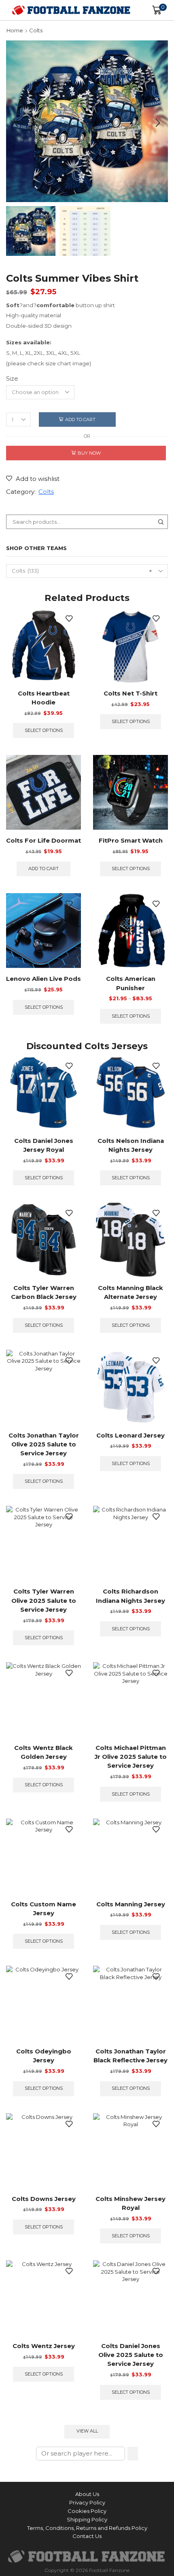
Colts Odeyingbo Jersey (44, 2056)
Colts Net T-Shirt (130, 694)
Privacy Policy (87, 2502)
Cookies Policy (87, 2511)
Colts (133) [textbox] (82, 571)
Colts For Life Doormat (43, 841)
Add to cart (80, 419)
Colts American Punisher (131, 983)
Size (12, 379)
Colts (36, 30)
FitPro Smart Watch (131, 841)
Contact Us (87, 2536)
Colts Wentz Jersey (44, 2346)
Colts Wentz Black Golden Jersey (43, 1752)
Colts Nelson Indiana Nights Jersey (131, 1145)
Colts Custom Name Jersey (43, 1909)
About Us (87, 2494)
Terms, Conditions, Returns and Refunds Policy (87, 2528)
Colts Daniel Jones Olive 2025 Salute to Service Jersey (131, 2355)
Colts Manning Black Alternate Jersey (130, 1292)
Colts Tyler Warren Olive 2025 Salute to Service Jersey (44, 1600)
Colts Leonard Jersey (130, 1436)
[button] (16, 123)
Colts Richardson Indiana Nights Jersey (130, 1596)
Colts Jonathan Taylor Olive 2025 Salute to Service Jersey (44, 1444)
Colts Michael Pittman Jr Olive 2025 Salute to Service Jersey (131, 1757)
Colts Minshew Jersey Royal (130, 2203)
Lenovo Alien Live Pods (43, 979)
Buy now (89, 453)
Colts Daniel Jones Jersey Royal (44, 1145)
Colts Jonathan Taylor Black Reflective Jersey (130, 2056)
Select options (44, 730)
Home (15, 30)
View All (87, 2431)
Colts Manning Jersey (131, 1904)
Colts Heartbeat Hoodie (44, 698)
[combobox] (87, 571)
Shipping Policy (87, 2519)
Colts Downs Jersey (44, 2199)
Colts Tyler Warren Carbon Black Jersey (44, 1292)
